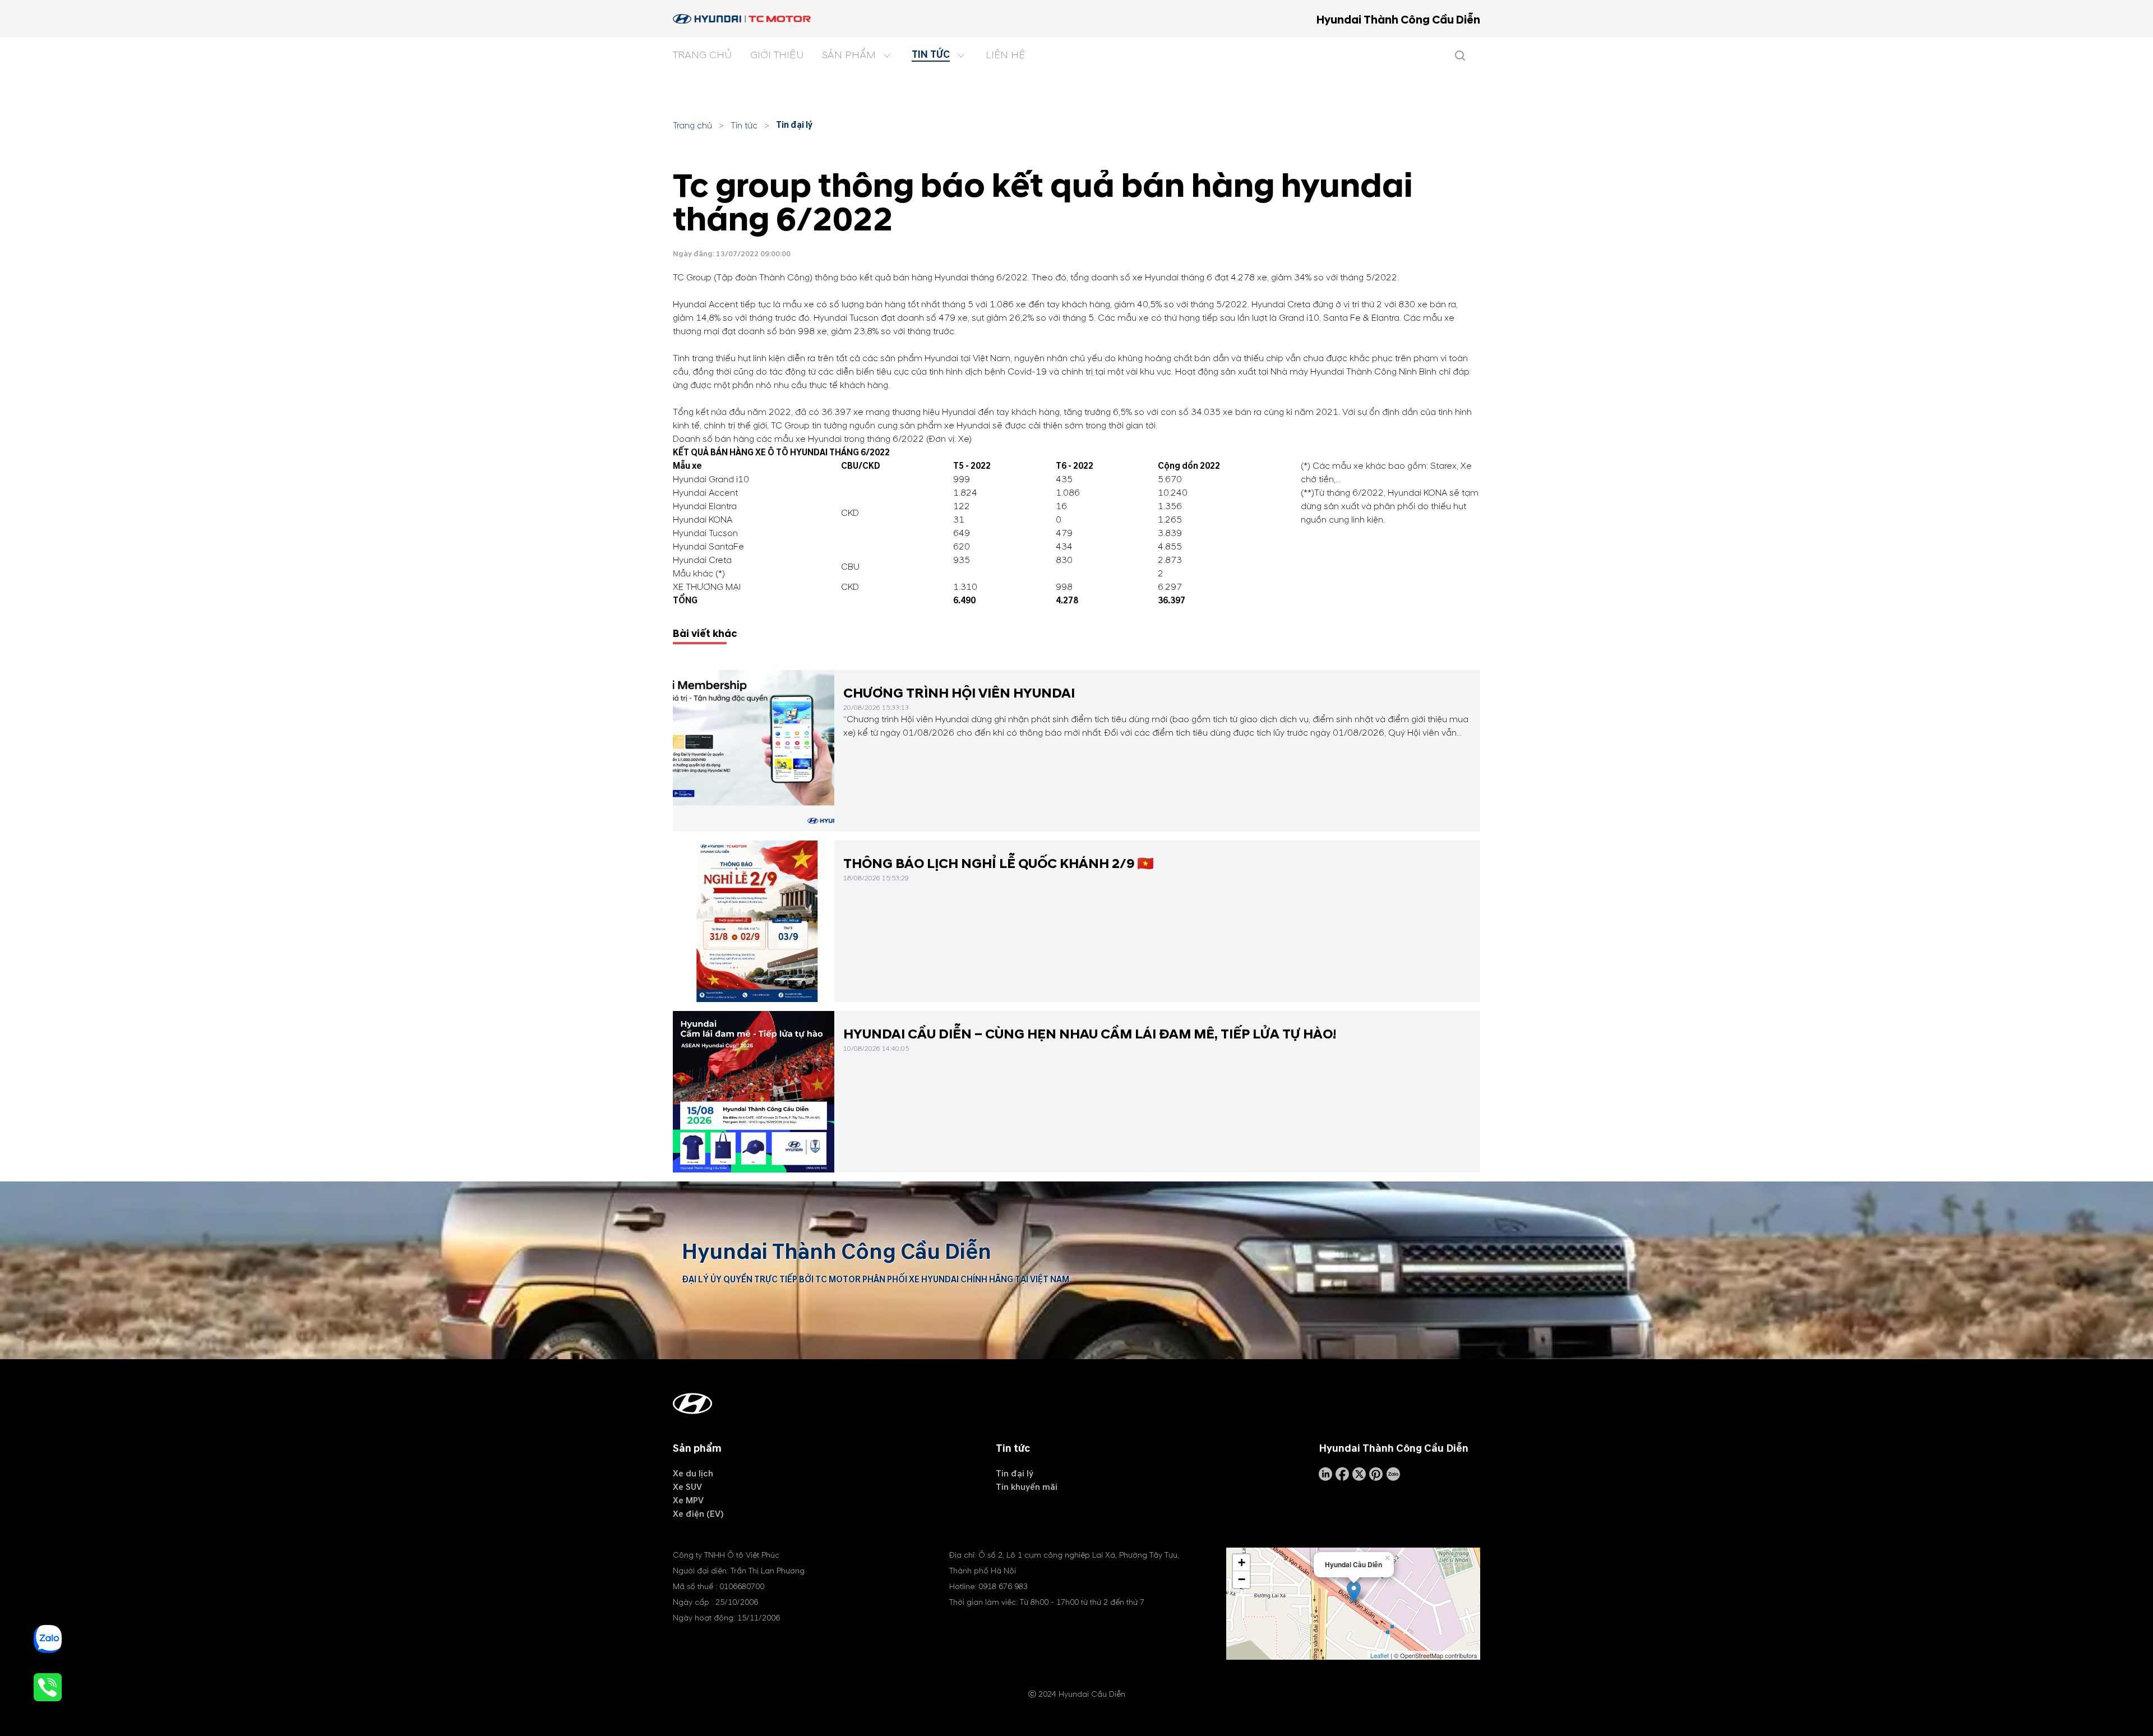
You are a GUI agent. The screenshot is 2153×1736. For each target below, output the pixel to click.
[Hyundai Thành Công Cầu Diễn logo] (743, 19)
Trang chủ (692, 126)
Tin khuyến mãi (1027, 1487)
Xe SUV (687, 1487)
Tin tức (744, 126)
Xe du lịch (693, 1474)
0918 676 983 (1003, 1587)
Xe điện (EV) (698, 1514)
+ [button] (1242, 1562)
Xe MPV (688, 1500)
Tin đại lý (794, 125)
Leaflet (1380, 1655)
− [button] (1242, 1579)
